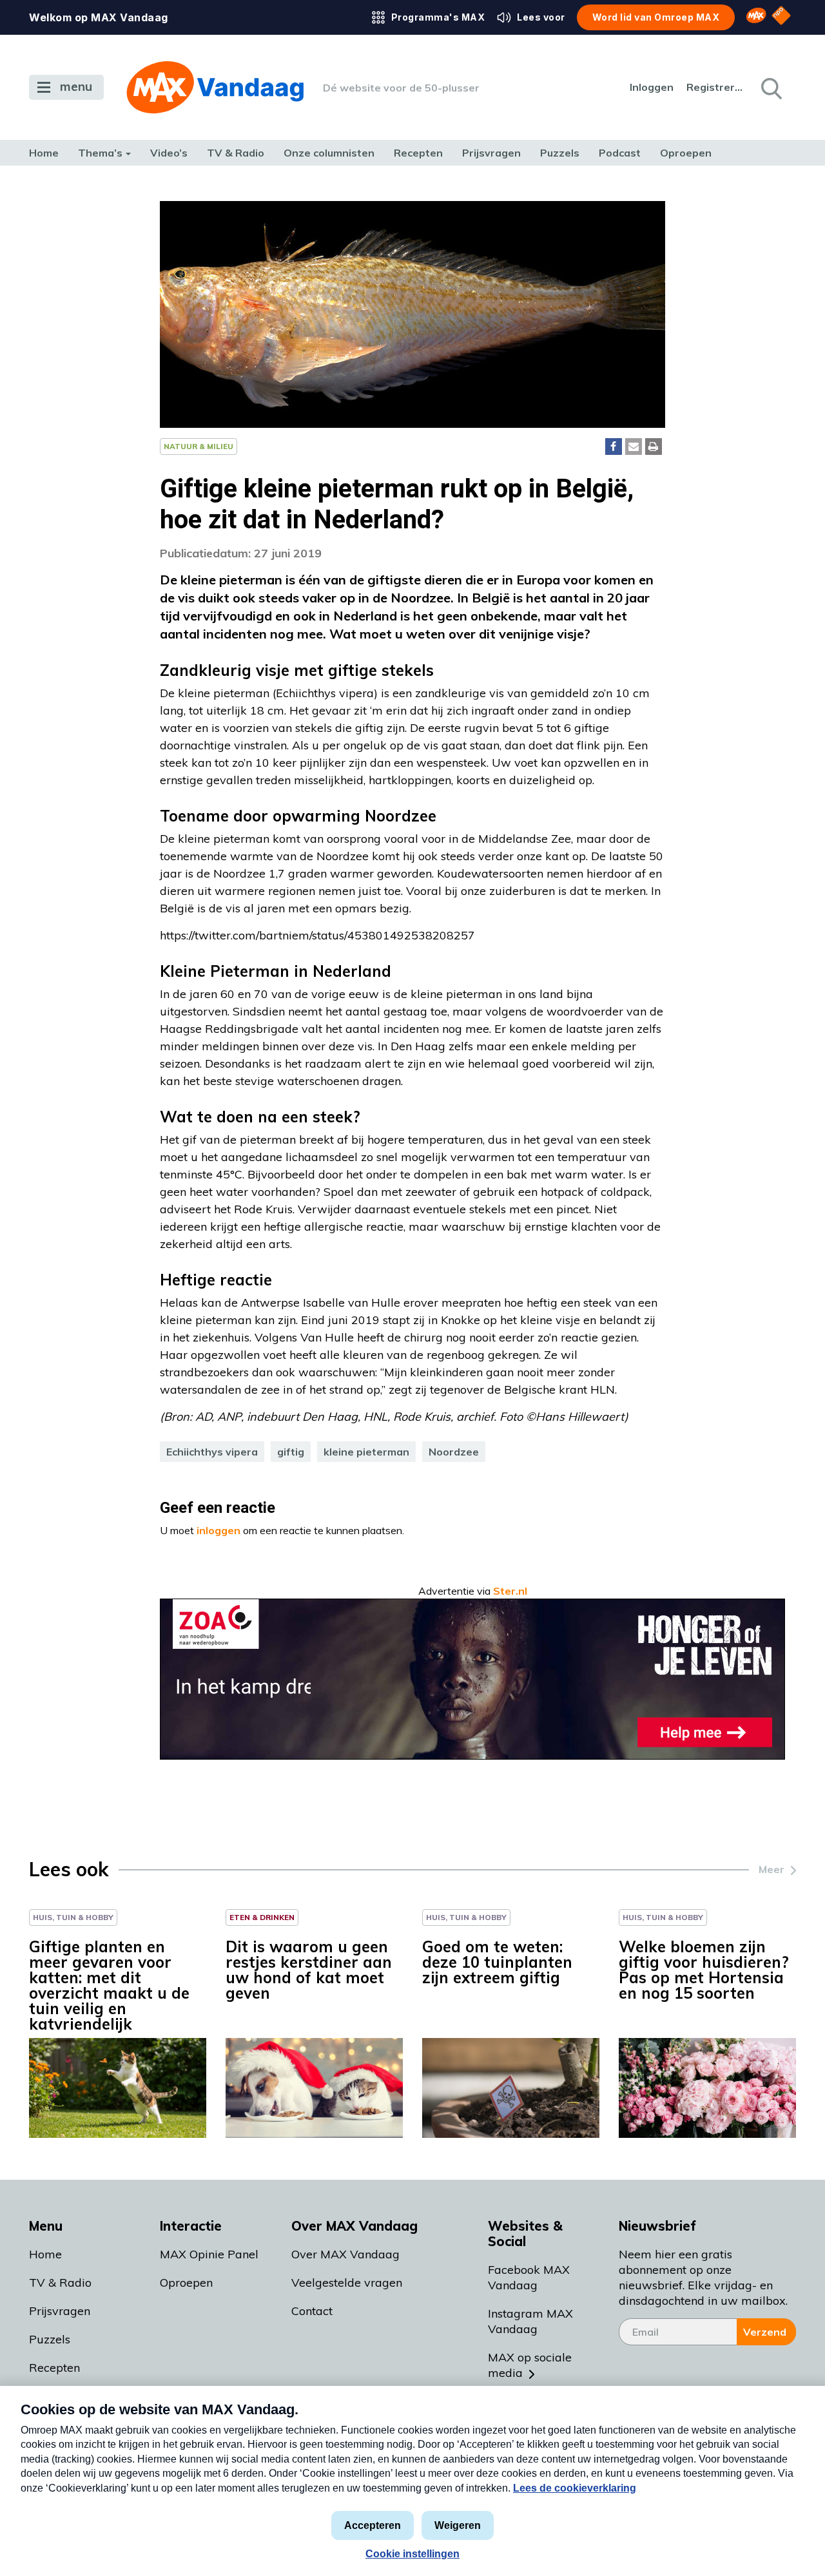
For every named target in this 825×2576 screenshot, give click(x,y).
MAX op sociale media (530, 2365)
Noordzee (454, 1452)
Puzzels (560, 153)
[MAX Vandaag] (215, 87)
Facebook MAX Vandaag (529, 2277)
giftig (291, 1452)
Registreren (715, 87)
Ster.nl (510, 1591)
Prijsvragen (491, 153)
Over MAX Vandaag (345, 2254)
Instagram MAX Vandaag (530, 2321)
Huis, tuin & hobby (73, 1917)
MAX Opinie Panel (209, 2254)
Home (44, 153)
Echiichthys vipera (212, 1452)
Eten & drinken (262, 1917)
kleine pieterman (366, 1452)
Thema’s (100, 153)
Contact (312, 2311)
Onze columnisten (329, 153)
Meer (772, 1869)
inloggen (218, 1530)
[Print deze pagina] (654, 447)
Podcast (620, 153)
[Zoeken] (770, 88)
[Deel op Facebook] (614, 447)
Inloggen (652, 87)
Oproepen (686, 153)
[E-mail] (634, 447)
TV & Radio (236, 153)
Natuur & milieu (199, 446)
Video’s (169, 153)
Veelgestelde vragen (347, 2283)
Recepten (418, 153)
